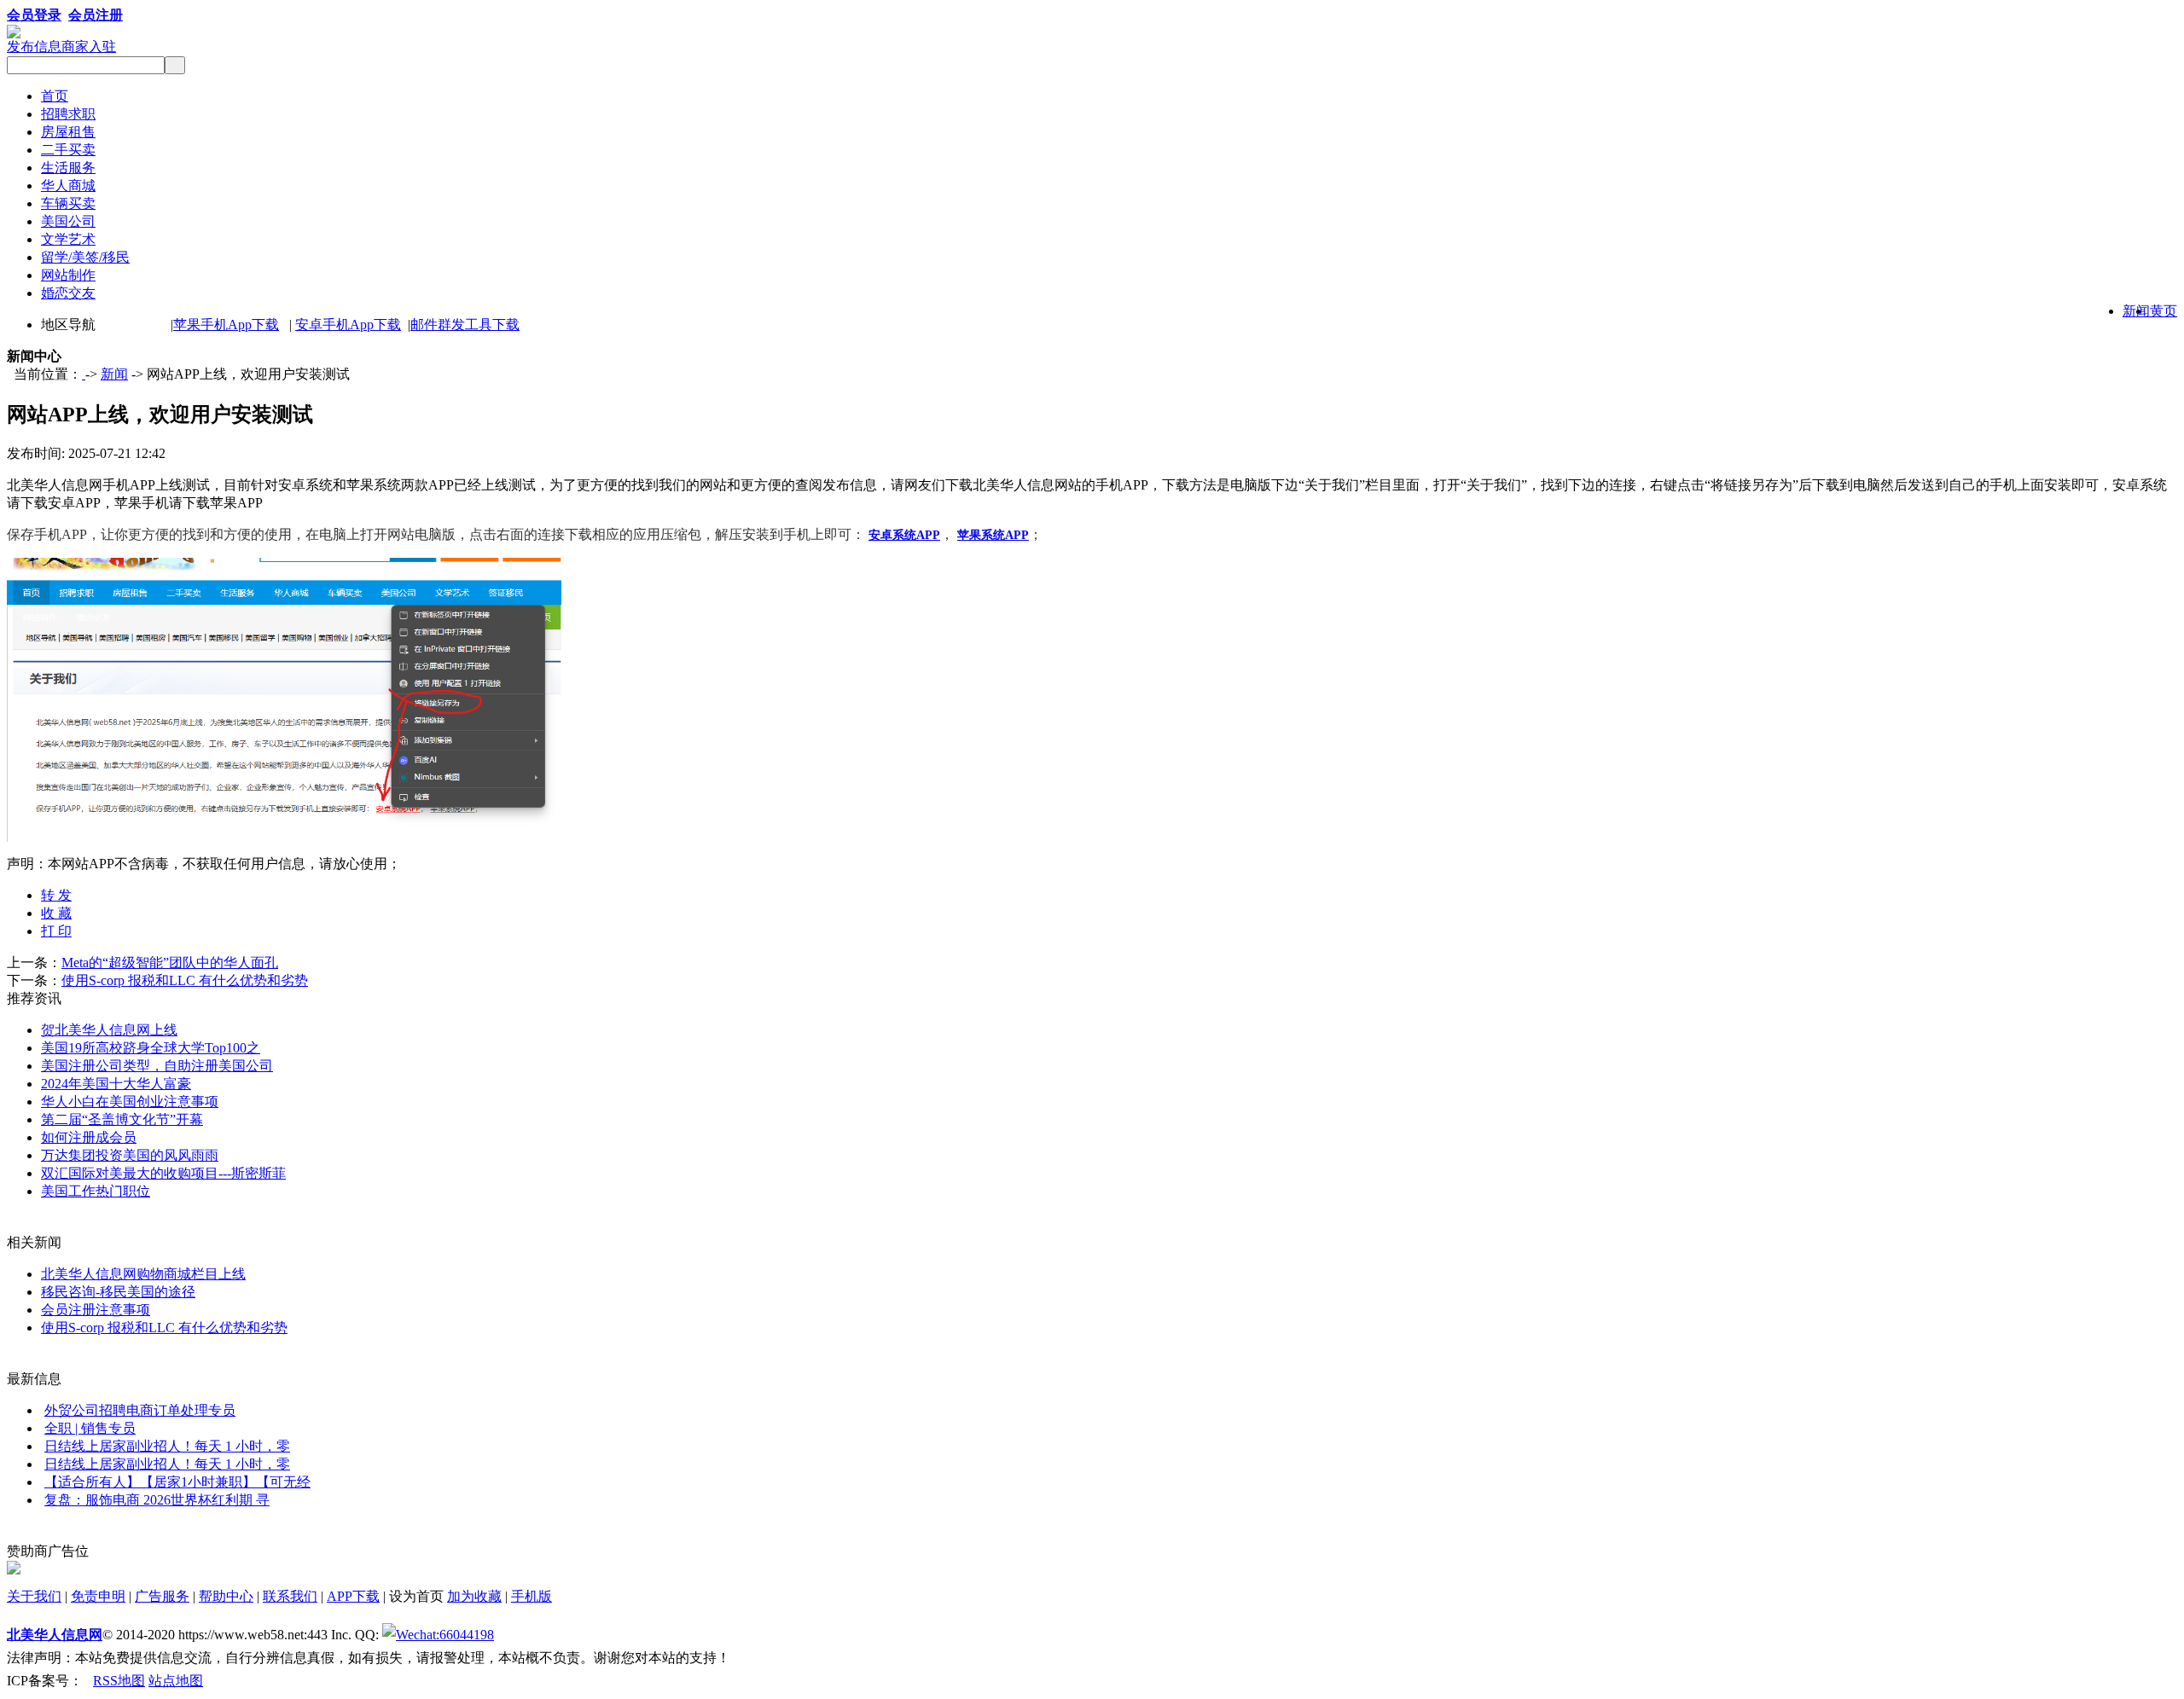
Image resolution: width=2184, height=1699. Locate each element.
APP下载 (353, 1596)
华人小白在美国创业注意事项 (130, 1102)
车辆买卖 (68, 203)
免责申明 (98, 1596)
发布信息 (34, 46)
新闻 (2136, 311)
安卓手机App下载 (348, 325)
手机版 (531, 1596)
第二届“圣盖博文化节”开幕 (122, 1119)
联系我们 (290, 1596)
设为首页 (416, 1596)
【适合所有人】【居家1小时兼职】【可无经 (177, 1482)
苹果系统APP (993, 535)
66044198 (467, 1635)
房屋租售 (68, 132)
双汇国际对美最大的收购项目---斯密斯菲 (163, 1173)
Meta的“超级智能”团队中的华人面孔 (170, 963)
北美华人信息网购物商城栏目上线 (143, 1274)
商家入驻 (89, 46)
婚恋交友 (68, 293)
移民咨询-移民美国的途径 (118, 1292)
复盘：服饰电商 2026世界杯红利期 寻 (157, 1500)
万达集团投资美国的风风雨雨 (130, 1155)
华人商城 (68, 186)
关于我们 (34, 1596)
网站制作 (68, 275)
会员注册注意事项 (96, 1310)
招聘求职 (68, 114)
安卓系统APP (904, 535)
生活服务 (68, 168)
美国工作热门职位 (96, 1191)
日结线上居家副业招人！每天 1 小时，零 (167, 1446)
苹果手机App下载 (226, 325)
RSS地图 (119, 1681)
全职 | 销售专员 (90, 1428)
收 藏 (56, 913)
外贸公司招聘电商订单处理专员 (140, 1410)
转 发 (56, 895)
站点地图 (176, 1681)
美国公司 (68, 221)
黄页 (2164, 311)
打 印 (56, 931)
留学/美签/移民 (85, 257)
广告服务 (162, 1596)
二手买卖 (68, 150)
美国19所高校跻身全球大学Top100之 (151, 1048)
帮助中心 (226, 1596)
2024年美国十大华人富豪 (116, 1084)
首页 (55, 96)
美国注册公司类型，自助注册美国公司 (157, 1066)
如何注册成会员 (89, 1137)
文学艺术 (68, 239)
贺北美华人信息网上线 (109, 1030)
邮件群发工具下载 (465, 325)
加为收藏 (474, 1596)
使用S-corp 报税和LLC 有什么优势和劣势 (185, 980)
